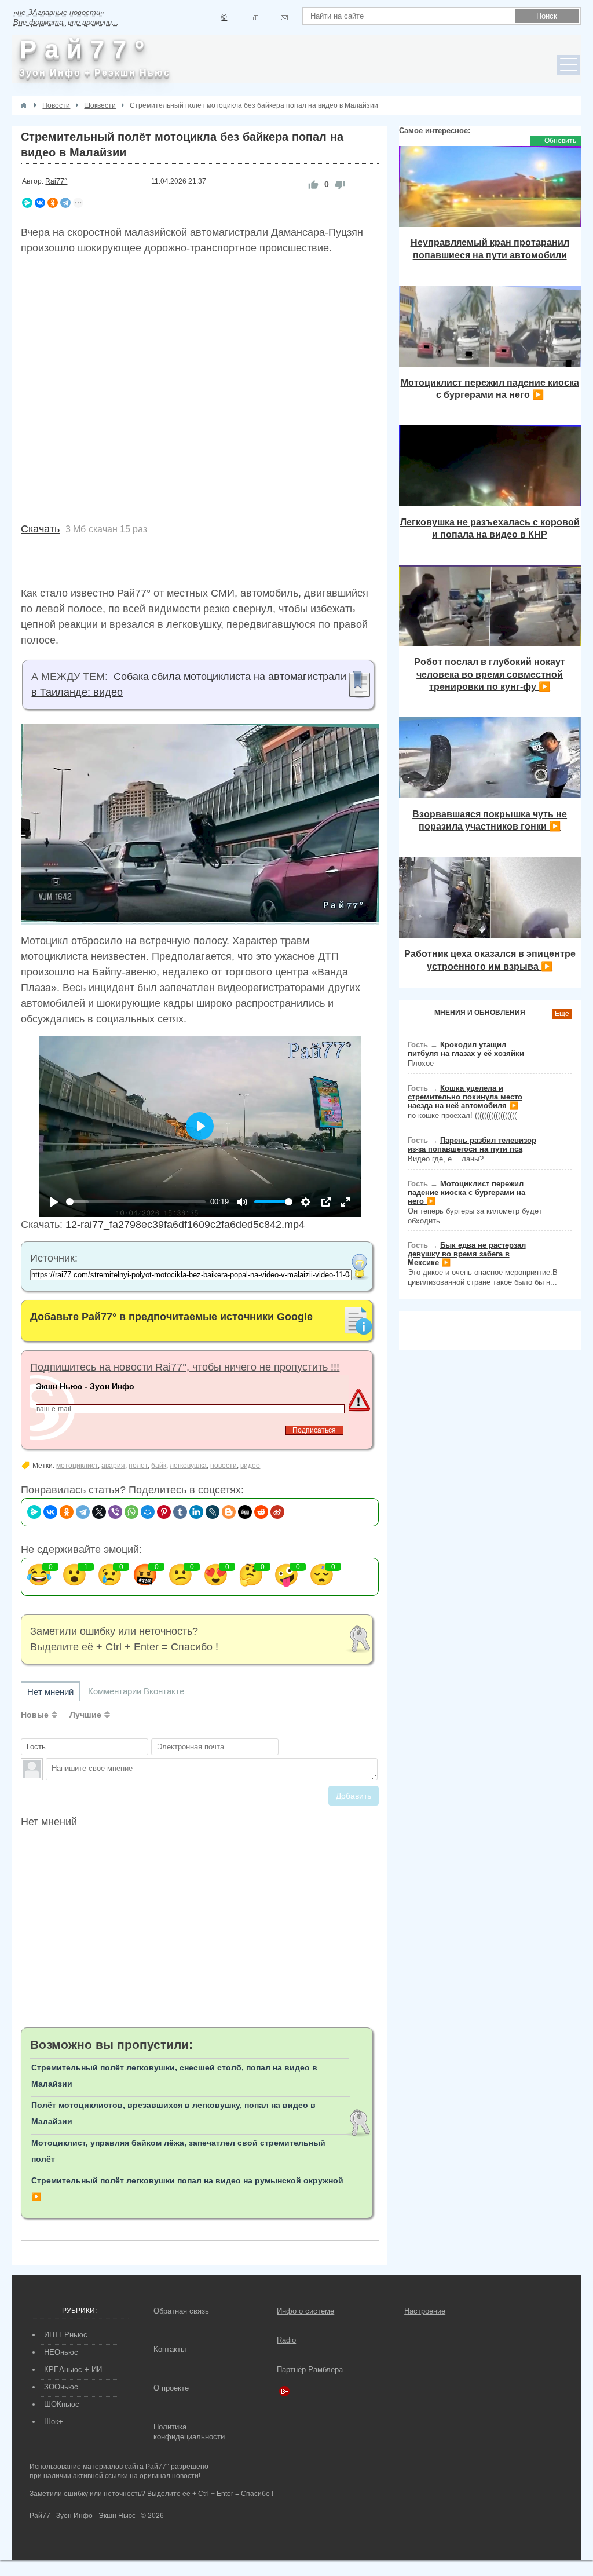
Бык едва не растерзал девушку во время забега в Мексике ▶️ (467, 1254)
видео (250, 1466)
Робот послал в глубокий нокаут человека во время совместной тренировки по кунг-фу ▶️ (490, 674)
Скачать (40, 529)
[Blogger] (229, 1512)
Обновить (560, 141)
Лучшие (85, 1715)
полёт (138, 1466)
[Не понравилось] (340, 184)
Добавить (354, 1796)
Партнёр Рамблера (310, 2369)
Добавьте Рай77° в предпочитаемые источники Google (171, 1317)
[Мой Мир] (148, 1512)
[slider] (136, 1202)
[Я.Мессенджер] (27, 203)
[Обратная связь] (284, 18)
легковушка (188, 1466)
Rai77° (56, 181)
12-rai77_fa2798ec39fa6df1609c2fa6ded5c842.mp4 (185, 1225)
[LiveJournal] (213, 1512)
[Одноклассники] (53, 203)
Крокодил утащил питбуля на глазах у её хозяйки (466, 1049)
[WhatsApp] (131, 1512)
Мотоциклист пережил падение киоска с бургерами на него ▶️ (466, 1192)
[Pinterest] (164, 1512)
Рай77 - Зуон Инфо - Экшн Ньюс (83, 2516)
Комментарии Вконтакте (136, 1691)
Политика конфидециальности (189, 2432)
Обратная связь (181, 2311)
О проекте (171, 2388)
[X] (99, 1512)
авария (113, 1466)
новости (224, 1466)
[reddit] (261, 1512)
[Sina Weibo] (277, 1512)
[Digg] (245, 1512)
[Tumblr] (180, 1512)
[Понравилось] (313, 184)
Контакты (170, 2349)
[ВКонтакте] (40, 203)
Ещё (562, 1014)
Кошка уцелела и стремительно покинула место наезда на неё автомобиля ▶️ (465, 1097)
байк (159, 1466)
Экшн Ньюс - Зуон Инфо (85, 1386)
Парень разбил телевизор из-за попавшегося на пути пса (472, 1145)
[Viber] (115, 1512)
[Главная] (24, 105)
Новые (35, 1715)
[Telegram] (65, 203)
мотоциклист (77, 1466)
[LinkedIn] (196, 1512)
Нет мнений (50, 1692)
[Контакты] (256, 18)
